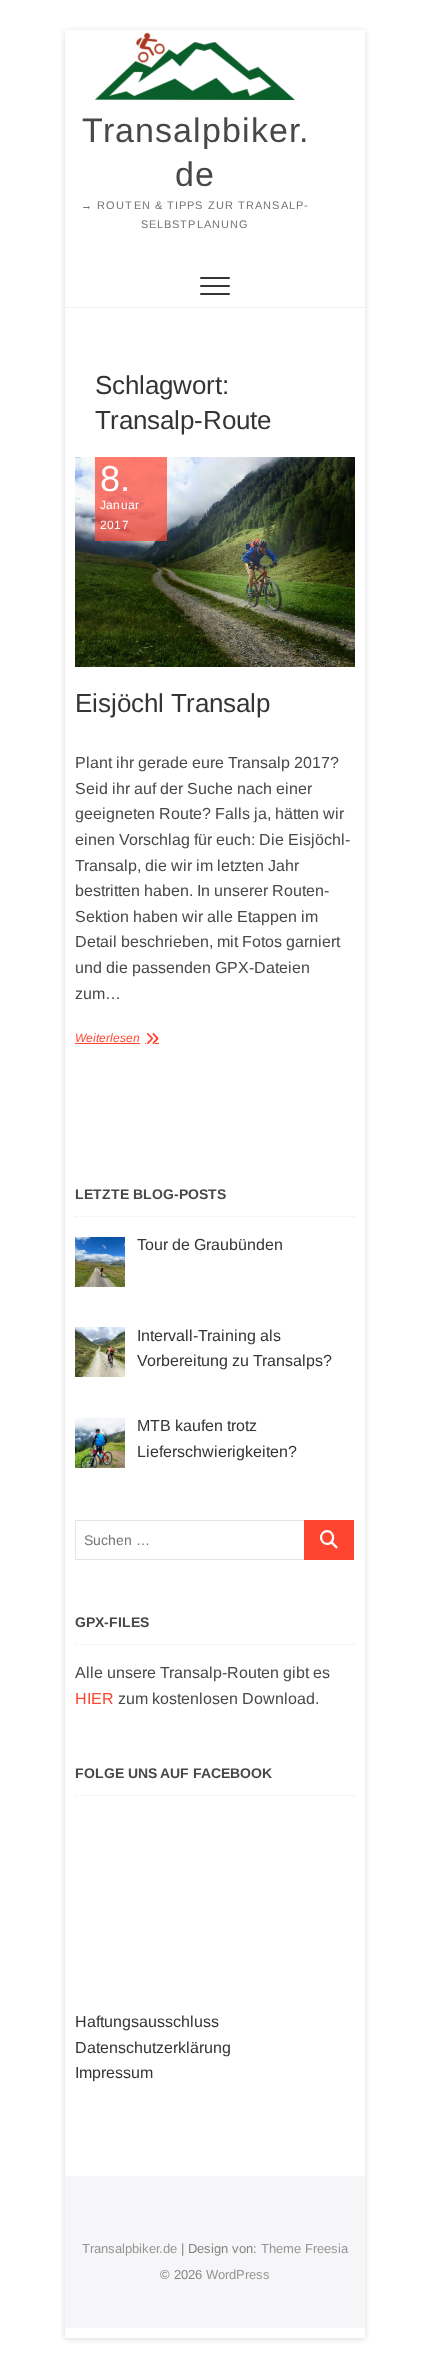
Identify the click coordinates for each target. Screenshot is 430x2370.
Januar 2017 (119, 497)
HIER (94, 1698)
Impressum (114, 2072)
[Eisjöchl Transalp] (215, 562)
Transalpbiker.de (195, 152)
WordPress (238, 2274)
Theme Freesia (304, 2248)
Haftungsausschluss (147, 2021)
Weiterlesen (107, 1038)
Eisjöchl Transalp (172, 703)
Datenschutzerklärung (153, 2047)
